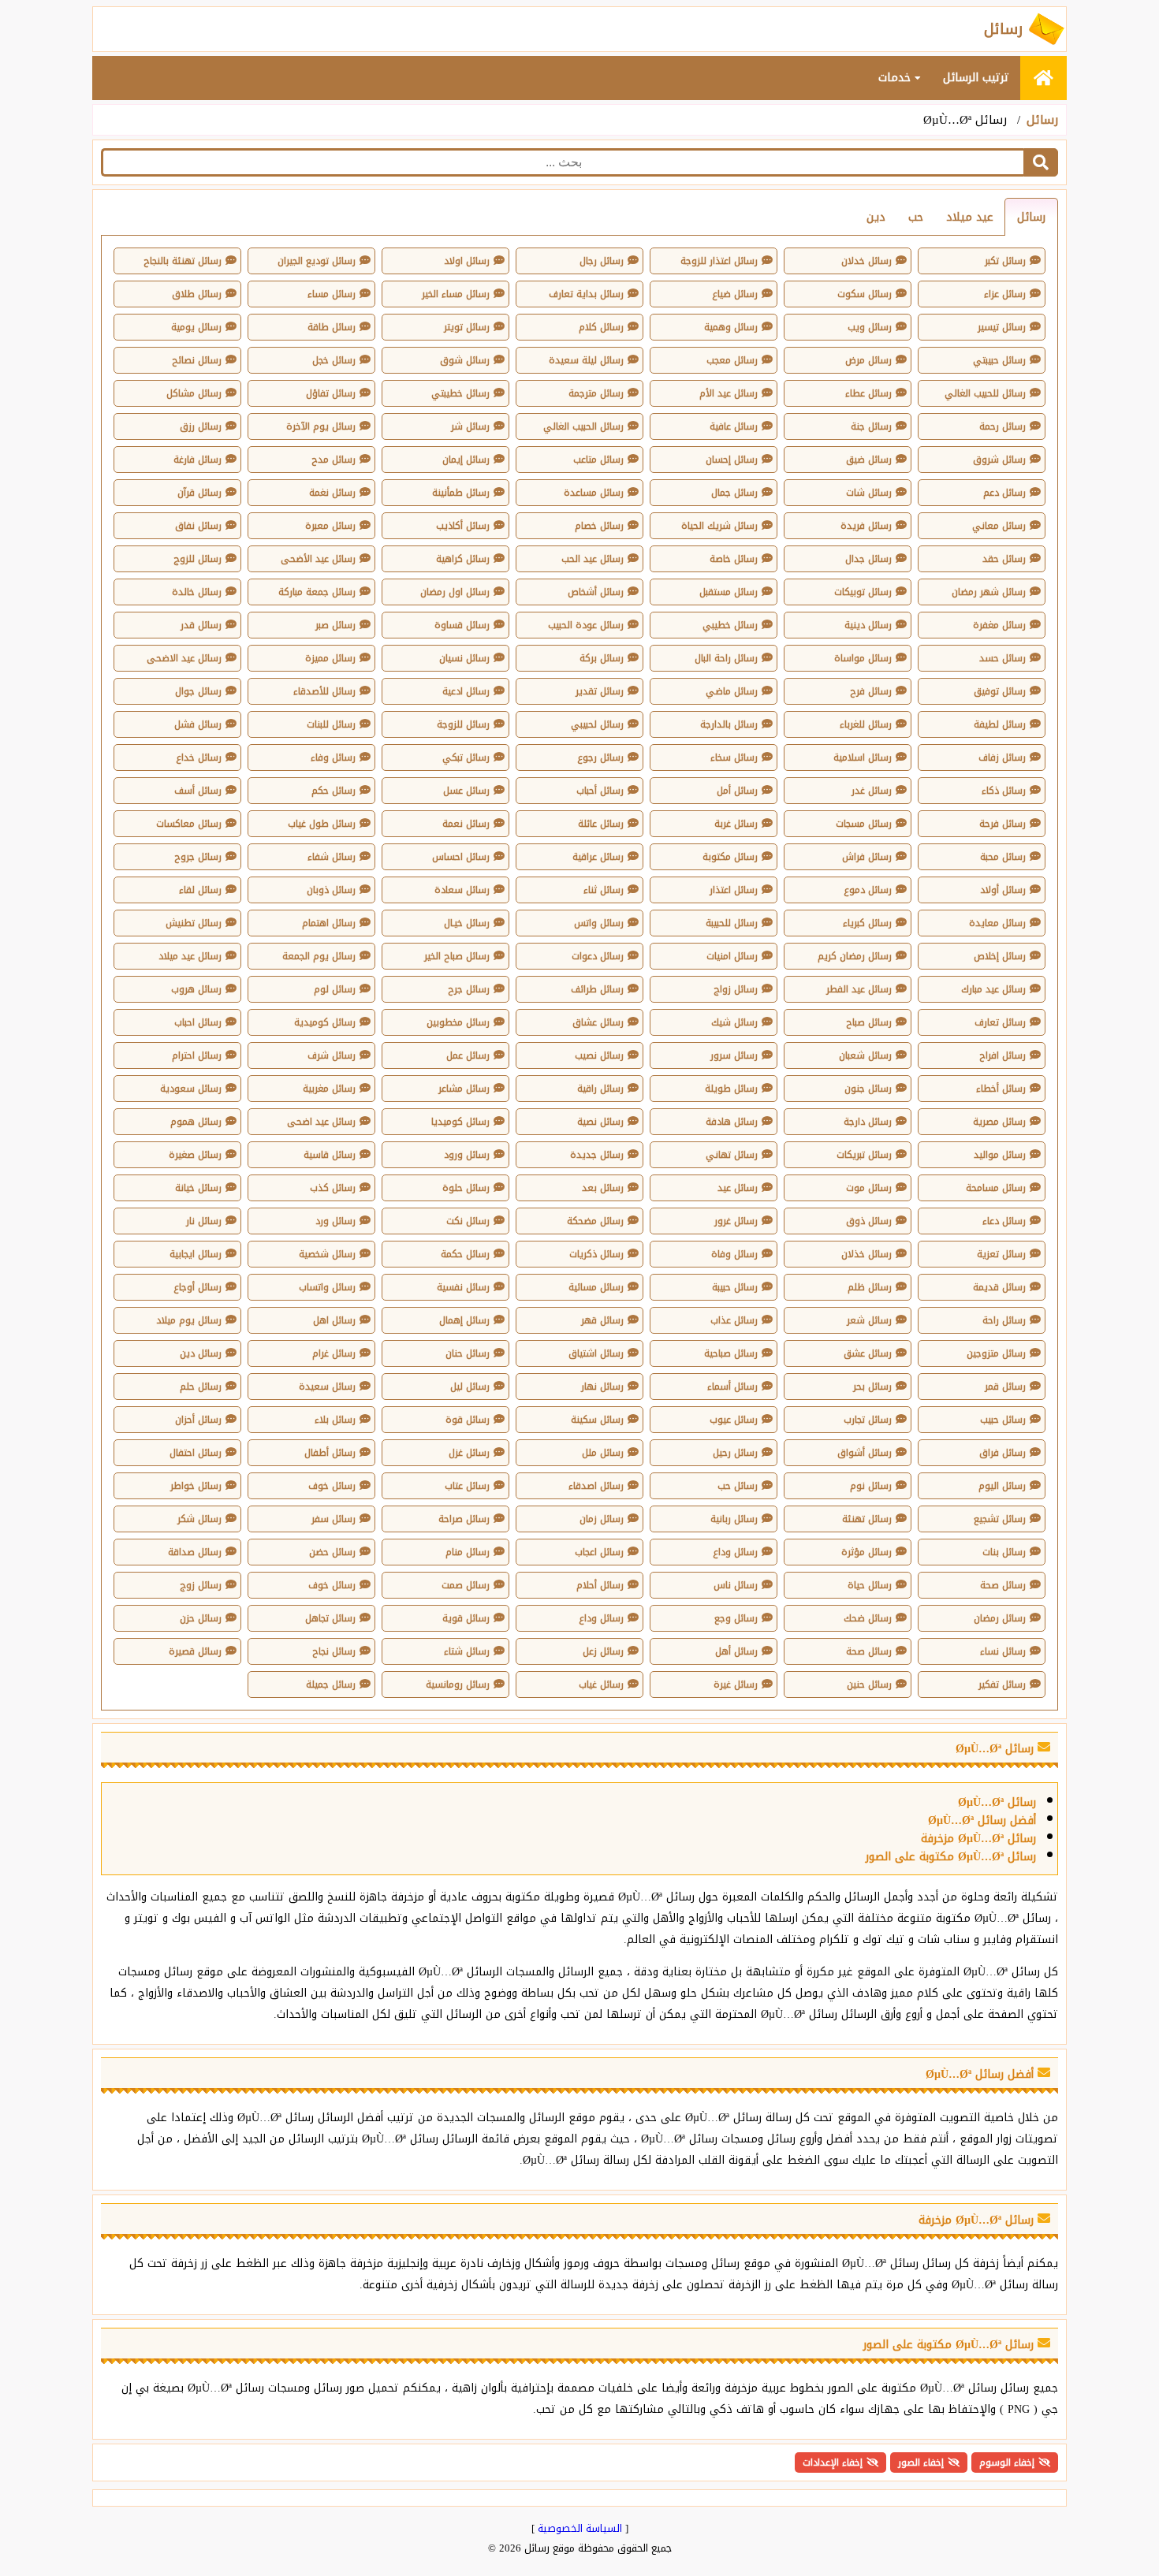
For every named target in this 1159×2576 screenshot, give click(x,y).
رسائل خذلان (866, 1254)
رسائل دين (201, 1353)
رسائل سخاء (734, 758)
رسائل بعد (603, 1188)
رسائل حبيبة (735, 1287)
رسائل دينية (868, 625)
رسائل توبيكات (863, 592)
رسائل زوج (201, 1585)
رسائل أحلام (600, 1585)
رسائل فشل (198, 724)
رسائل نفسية (463, 1287)
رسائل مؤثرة (866, 1552)
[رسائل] (1043, 78)
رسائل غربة (736, 824)
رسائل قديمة (999, 1287)
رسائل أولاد (1003, 890)
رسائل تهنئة (867, 1519)
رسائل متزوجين (996, 1353)
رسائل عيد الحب (593, 559)
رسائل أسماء (732, 1387)
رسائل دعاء (1004, 1221)
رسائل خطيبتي (460, 393)
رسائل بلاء (335, 1420)
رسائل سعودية (191, 1089)
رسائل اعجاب (599, 1552)
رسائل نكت (468, 1221)
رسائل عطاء (868, 393)
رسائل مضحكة (595, 1221)
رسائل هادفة (732, 1122)
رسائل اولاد (467, 261)
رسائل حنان (468, 1353)
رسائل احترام (197, 1055)
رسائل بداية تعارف (586, 294)
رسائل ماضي (732, 691)
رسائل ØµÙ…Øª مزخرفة (978, 1839)
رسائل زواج (736, 989)
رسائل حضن (332, 1552)
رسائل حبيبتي (999, 360)
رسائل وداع (735, 1552)
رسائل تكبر (1005, 261)
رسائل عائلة (601, 824)
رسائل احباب (198, 1022)
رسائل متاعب (598, 460)
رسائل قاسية (330, 1155)
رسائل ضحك (868, 1618)
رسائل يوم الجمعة (319, 956)
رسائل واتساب (327, 1287)
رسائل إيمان (466, 460)
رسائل (1042, 120)
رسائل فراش (867, 857)
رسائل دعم (1004, 493)
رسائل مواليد (1000, 1155)
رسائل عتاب (467, 1486)
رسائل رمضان (1000, 1618)
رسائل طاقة (332, 327)
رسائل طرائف (597, 989)
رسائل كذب (333, 1188)
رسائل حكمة (465, 1254)
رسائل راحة (1004, 1320)
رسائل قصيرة (195, 1651)
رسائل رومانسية (458, 1684)
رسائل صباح (869, 1022)
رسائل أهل (736, 1651)
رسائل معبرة (330, 526)
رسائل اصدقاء (596, 1486)
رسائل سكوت (865, 294)
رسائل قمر (1005, 1387)
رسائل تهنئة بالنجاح (183, 261)
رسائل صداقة (195, 1552)
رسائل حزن (201, 1618)
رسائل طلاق (197, 294)
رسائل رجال (602, 261)
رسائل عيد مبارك (993, 989)
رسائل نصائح (197, 360)
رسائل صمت (466, 1585)
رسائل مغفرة (999, 625)
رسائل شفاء (332, 857)
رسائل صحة (1003, 1585)
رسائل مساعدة (594, 493)
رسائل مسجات (864, 824)
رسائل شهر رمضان (989, 592)
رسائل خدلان (866, 261)
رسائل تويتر (467, 327)
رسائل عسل (466, 791)
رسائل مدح (334, 460)
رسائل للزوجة (463, 724)
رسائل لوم (335, 989)
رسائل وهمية (731, 327)
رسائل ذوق (869, 1221)
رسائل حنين (869, 1684)
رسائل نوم (871, 1486)
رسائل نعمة (466, 824)
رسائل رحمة (1002, 426)
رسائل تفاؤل (331, 393)
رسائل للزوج (198, 559)
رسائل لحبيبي (597, 724)
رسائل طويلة (731, 1089)
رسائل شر (470, 426)
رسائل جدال (868, 559)
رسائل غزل (469, 1453)
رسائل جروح (198, 857)
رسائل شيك (734, 1022)
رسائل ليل (470, 1387)
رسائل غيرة (736, 1684)
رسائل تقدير (600, 691)
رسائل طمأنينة (461, 493)
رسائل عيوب (734, 1420)
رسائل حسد (1002, 658)
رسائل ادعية (466, 691)
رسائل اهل (334, 1320)
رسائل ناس (736, 1585)
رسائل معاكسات (189, 824)
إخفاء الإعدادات (833, 2462)
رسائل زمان (602, 1519)
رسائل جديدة (597, 1155)
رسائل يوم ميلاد (189, 1320)
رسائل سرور (734, 1055)
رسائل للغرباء (866, 724)
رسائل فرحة (1002, 824)
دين (876, 217)
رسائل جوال (198, 691)
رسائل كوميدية (325, 1022)
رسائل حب (738, 1486)
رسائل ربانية (734, 1519)
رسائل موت (869, 1188)
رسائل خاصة (734, 559)
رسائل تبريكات (864, 1155)
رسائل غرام (334, 1353)
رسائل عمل (468, 1055)
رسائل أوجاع (198, 1287)
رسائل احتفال (196, 1453)
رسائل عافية (734, 426)
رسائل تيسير (1002, 327)
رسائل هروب (196, 989)
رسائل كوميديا (460, 1122)
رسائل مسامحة (996, 1188)
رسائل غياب (601, 1684)
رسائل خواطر (196, 1486)
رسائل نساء (1003, 1651)
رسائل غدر (872, 791)
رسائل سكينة (597, 1420)
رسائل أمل (737, 791)
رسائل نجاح (334, 1651)
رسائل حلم (201, 1387)
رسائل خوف (332, 1486)
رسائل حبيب (1003, 1420)
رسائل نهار (602, 1387)
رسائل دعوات (598, 956)
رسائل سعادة (462, 890)
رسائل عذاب (734, 1320)
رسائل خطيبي (730, 625)
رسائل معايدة (997, 923)
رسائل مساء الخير (456, 294)
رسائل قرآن (199, 493)
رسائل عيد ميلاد (190, 956)
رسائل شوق (465, 360)
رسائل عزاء (1005, 294)
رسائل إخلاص (1000, 956)
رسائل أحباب (600, 791)
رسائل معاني (999, 526)
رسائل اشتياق (596, 1353)
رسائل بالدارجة (729, 724)
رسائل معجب (732, 360)
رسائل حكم (334, 791)
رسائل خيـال (467, 923)
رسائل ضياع (735, 294)
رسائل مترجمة (596, 393)
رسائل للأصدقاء (324, 691)
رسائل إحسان (732, 460)
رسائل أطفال (330, 1453)
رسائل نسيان (464, 658)
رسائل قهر (602, 1320)
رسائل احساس (461, 857)
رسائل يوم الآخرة (321, 426)
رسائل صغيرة (195, 1155)
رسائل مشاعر (464, 1089)
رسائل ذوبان (331, 890)
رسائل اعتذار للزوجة (719, 261)
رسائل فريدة (866, 526)
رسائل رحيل (735, 1453)
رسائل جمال (734, 493)
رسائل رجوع (600, 758)
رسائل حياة (870, 1585)
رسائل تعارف (1000, 1022)
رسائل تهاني (732, 1155)
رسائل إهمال (464, 1320)
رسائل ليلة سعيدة (586, 360)
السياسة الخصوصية (580, 2528)
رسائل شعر (869, 1320)
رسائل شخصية (327, 1254)
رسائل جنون (868, 1089)
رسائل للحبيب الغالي (985, 393)
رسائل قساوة (462, 625)
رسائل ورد (335, 1221)
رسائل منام (468, 1552)
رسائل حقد (1004, 559)
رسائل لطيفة (1000, 724)
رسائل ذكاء (1004, 791)
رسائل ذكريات (596, 1254)
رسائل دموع (868, 890)
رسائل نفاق (198, 526)
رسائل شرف (332, 1055)
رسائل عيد (738, 1188)
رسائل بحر (872, 1387)
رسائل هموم (196, 1122)
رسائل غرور (736, 1221)
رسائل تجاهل (330, 1618)
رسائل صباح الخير (457, 956)
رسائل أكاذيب (463, 526)
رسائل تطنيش (194, 923)
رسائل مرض (868, 360)
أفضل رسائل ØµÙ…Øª (982, 1820)
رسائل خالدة (197, 592)
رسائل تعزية (1001, 1254)
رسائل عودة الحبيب (586, 625)
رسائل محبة (1003, 857)
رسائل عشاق (598, 1022)
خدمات (896, 78)
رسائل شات (869, 493)
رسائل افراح (1002, 1055)
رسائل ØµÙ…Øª (997, 1802)
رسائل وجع (736, 1618)
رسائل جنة (871, 426)
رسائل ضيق (869, 460)
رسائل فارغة (198, 460)
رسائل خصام (599, 526)
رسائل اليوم (1002, 1486)
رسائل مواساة (863, 658)
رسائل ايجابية (196, 1254)
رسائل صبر (335, 625)
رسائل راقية (600, 1089)
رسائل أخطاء (1001, 1089)
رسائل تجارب (868, 1420)
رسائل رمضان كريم (855, 956)
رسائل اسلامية (863, 758)
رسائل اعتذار (734, 890)
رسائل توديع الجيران (317, 261)
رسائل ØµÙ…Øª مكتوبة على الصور (951, 1857)
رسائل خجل (334, 360)
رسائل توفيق (1000, 691)
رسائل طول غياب (322, 824)
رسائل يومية (196, 327)
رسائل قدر (201, 625)
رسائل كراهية (463, 559)
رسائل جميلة (331, 1684)
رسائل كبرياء (867, 923)
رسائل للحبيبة (732, 923)
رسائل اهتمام (329, 923)
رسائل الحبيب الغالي (583, 426)
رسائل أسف (198, 791)
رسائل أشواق (865, 1453)
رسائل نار (204, 1221)
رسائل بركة (602, 658)
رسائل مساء (332, 294)
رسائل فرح (871, 691)
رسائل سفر (334, 1519)
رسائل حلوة (466, 1188)
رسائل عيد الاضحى (184, 658)
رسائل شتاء (467, 1651)
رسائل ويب (870, 327)
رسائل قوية (466, 1618)
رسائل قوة (468, 1420)
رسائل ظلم (870, 1287)
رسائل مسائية (596, 1287)
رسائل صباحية (731, 1353)
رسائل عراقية (598, 857)
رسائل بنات (1004, 1552)
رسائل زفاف (1002, 758)
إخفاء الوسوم (1007, 2462)
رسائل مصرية (999, 1122)
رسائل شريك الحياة (719, 526)
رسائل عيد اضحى (321, 1122)
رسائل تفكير (1002, 1684)
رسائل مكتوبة (730, 857)
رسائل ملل (603, 1453)
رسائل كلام (601, 327)
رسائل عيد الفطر (859, 989)
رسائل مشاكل (194, 393)
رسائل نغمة (332, 493)
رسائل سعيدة (327, 1387)
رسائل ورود (467, 1155)
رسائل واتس (599, 923)
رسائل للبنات (331, 724)
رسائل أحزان (198, 1420)
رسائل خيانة (198, 1188)
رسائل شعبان (865, 1055)
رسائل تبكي (466, 758)
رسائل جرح (469, 989)
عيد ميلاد (970, 217)
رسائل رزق (201, 426)
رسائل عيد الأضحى (318, 559)
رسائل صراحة (464, 1519)
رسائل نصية (600, 1122)
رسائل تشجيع (1000, 1519)
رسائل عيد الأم (729, 393)
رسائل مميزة (330, 658)
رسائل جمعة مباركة (317, 592)
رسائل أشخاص (596, 592)
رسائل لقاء (200, 890)
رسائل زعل (603, 1651)
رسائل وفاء (333, 758)
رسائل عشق (868, 1353)
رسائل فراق (1002, 1453)
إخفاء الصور (921, 2462)
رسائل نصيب (599, 1055)
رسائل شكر (199, 1519)
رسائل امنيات (732, 956)
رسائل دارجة (868, 1122)
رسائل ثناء (604, 890)
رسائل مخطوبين (458, 1022)
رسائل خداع (199, 758)
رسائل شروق (999, 460)
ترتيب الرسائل (976, 78)
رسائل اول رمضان (455, 592)
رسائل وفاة (734, 1254)
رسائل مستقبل (729, 592)
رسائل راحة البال (726, 658)
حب (916, 217)
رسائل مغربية (329, 1089)
